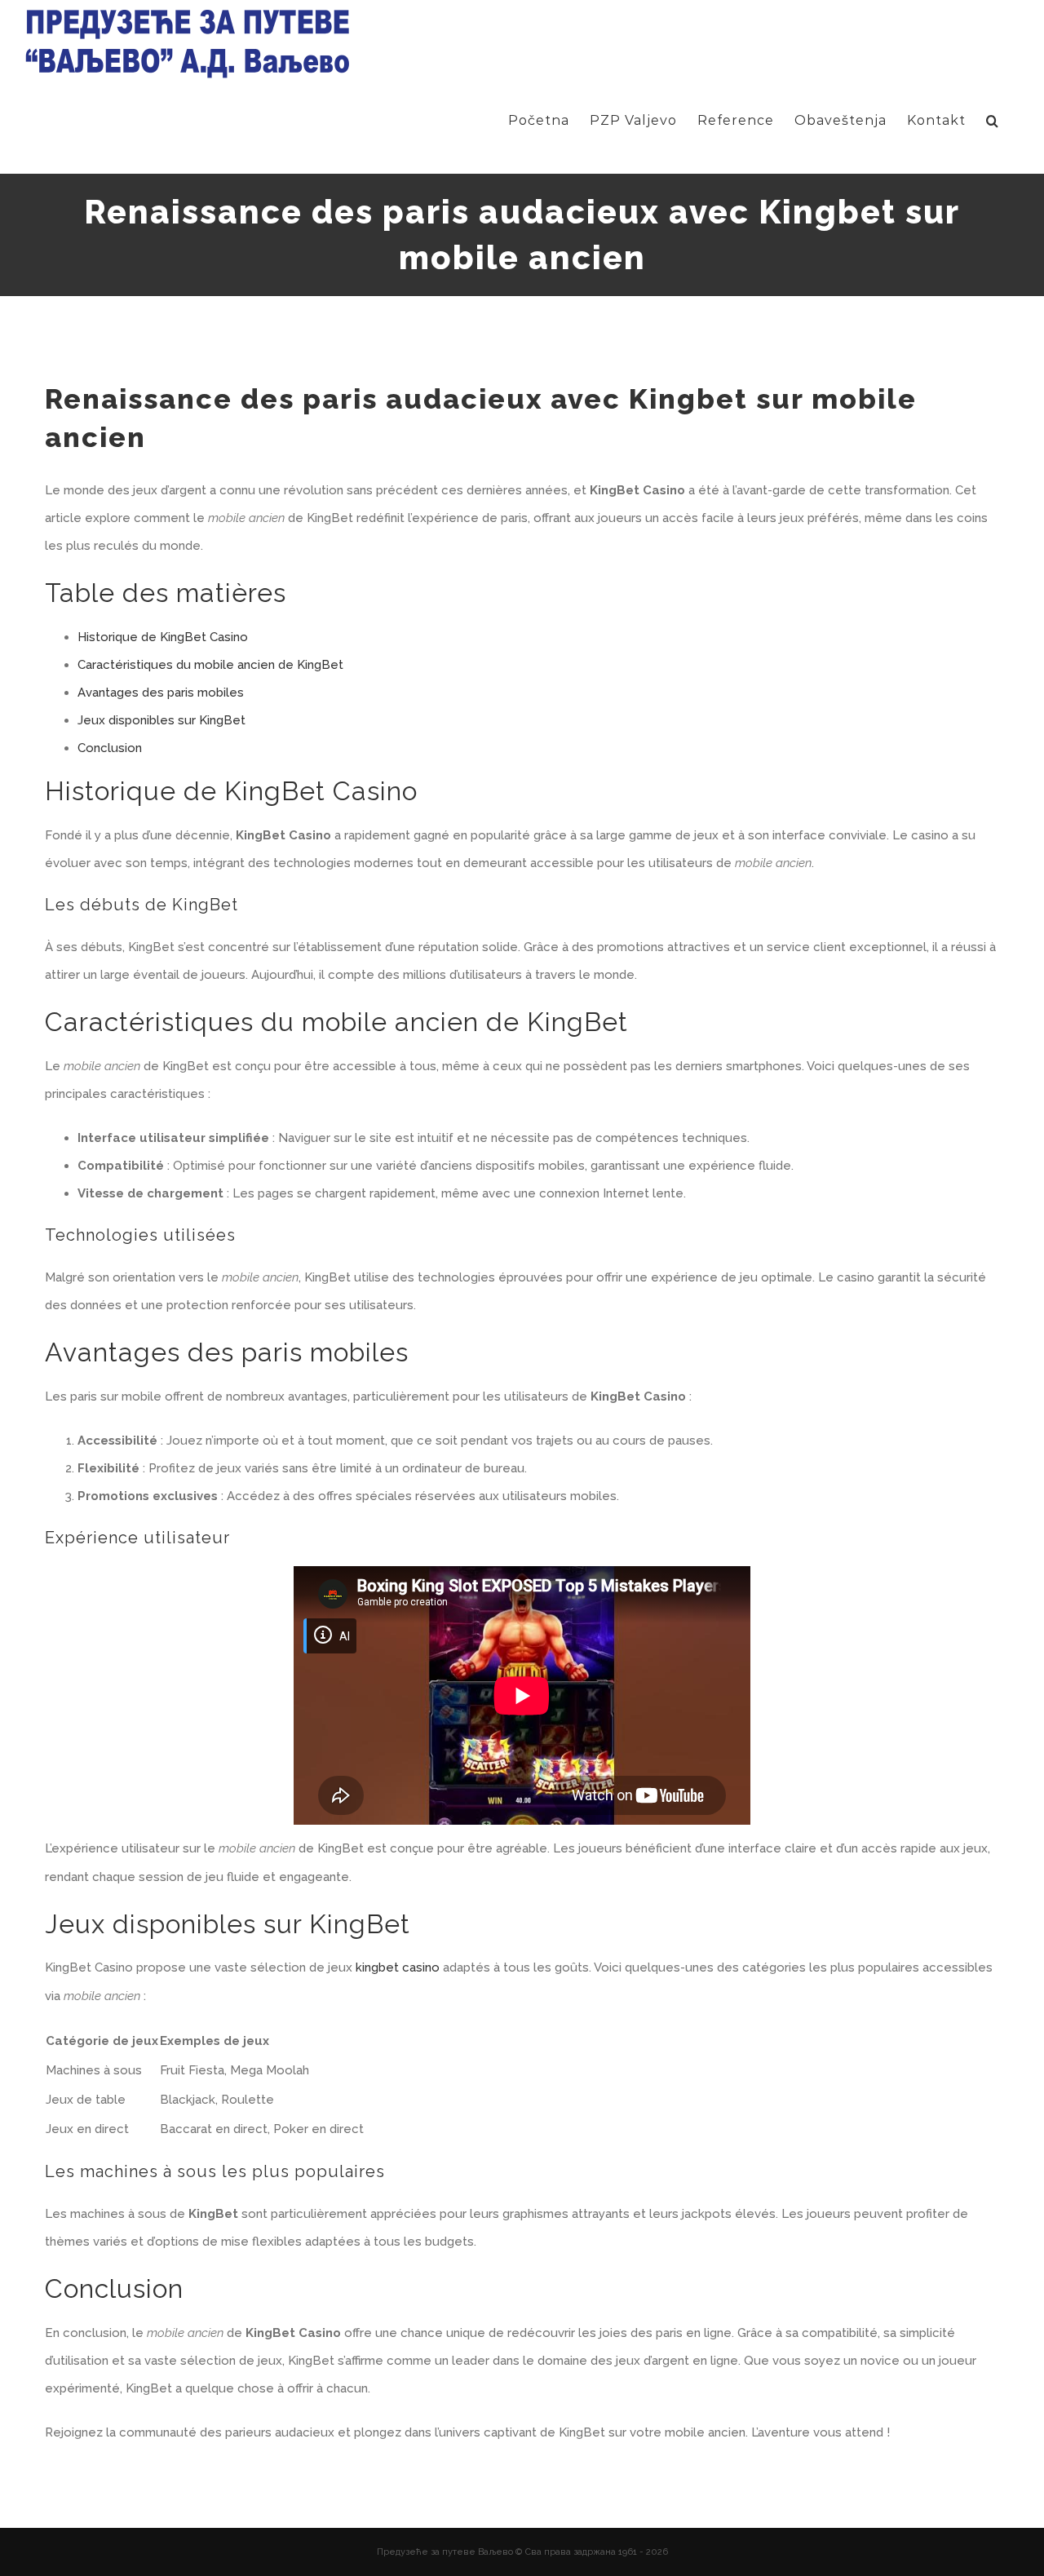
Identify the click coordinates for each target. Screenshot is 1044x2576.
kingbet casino (398, 1967)
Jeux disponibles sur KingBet (161, 720)
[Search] (993, 121)
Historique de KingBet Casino (163, 637)
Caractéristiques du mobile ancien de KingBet (210, 665)
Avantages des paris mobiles (161, 693)
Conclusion (110, 748)
